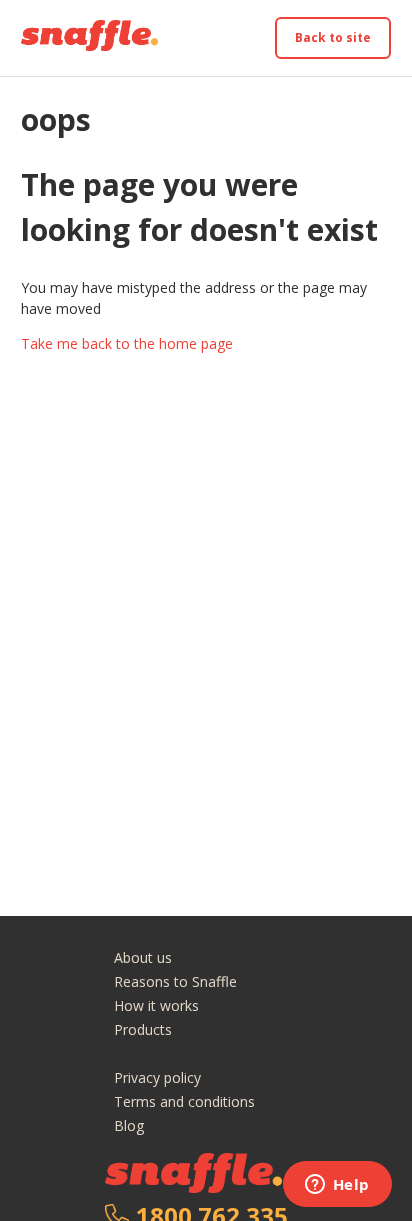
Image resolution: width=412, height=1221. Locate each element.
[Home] (89, 45)
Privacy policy (157, 1077)
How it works (156, 1005)
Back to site (333, 37)
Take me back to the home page (127, 343)
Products (143, 1029)
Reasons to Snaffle (175, 981)
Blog (129, 1125)
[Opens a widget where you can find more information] (337, 1186)
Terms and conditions (184, 1101)
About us (143, 957)
